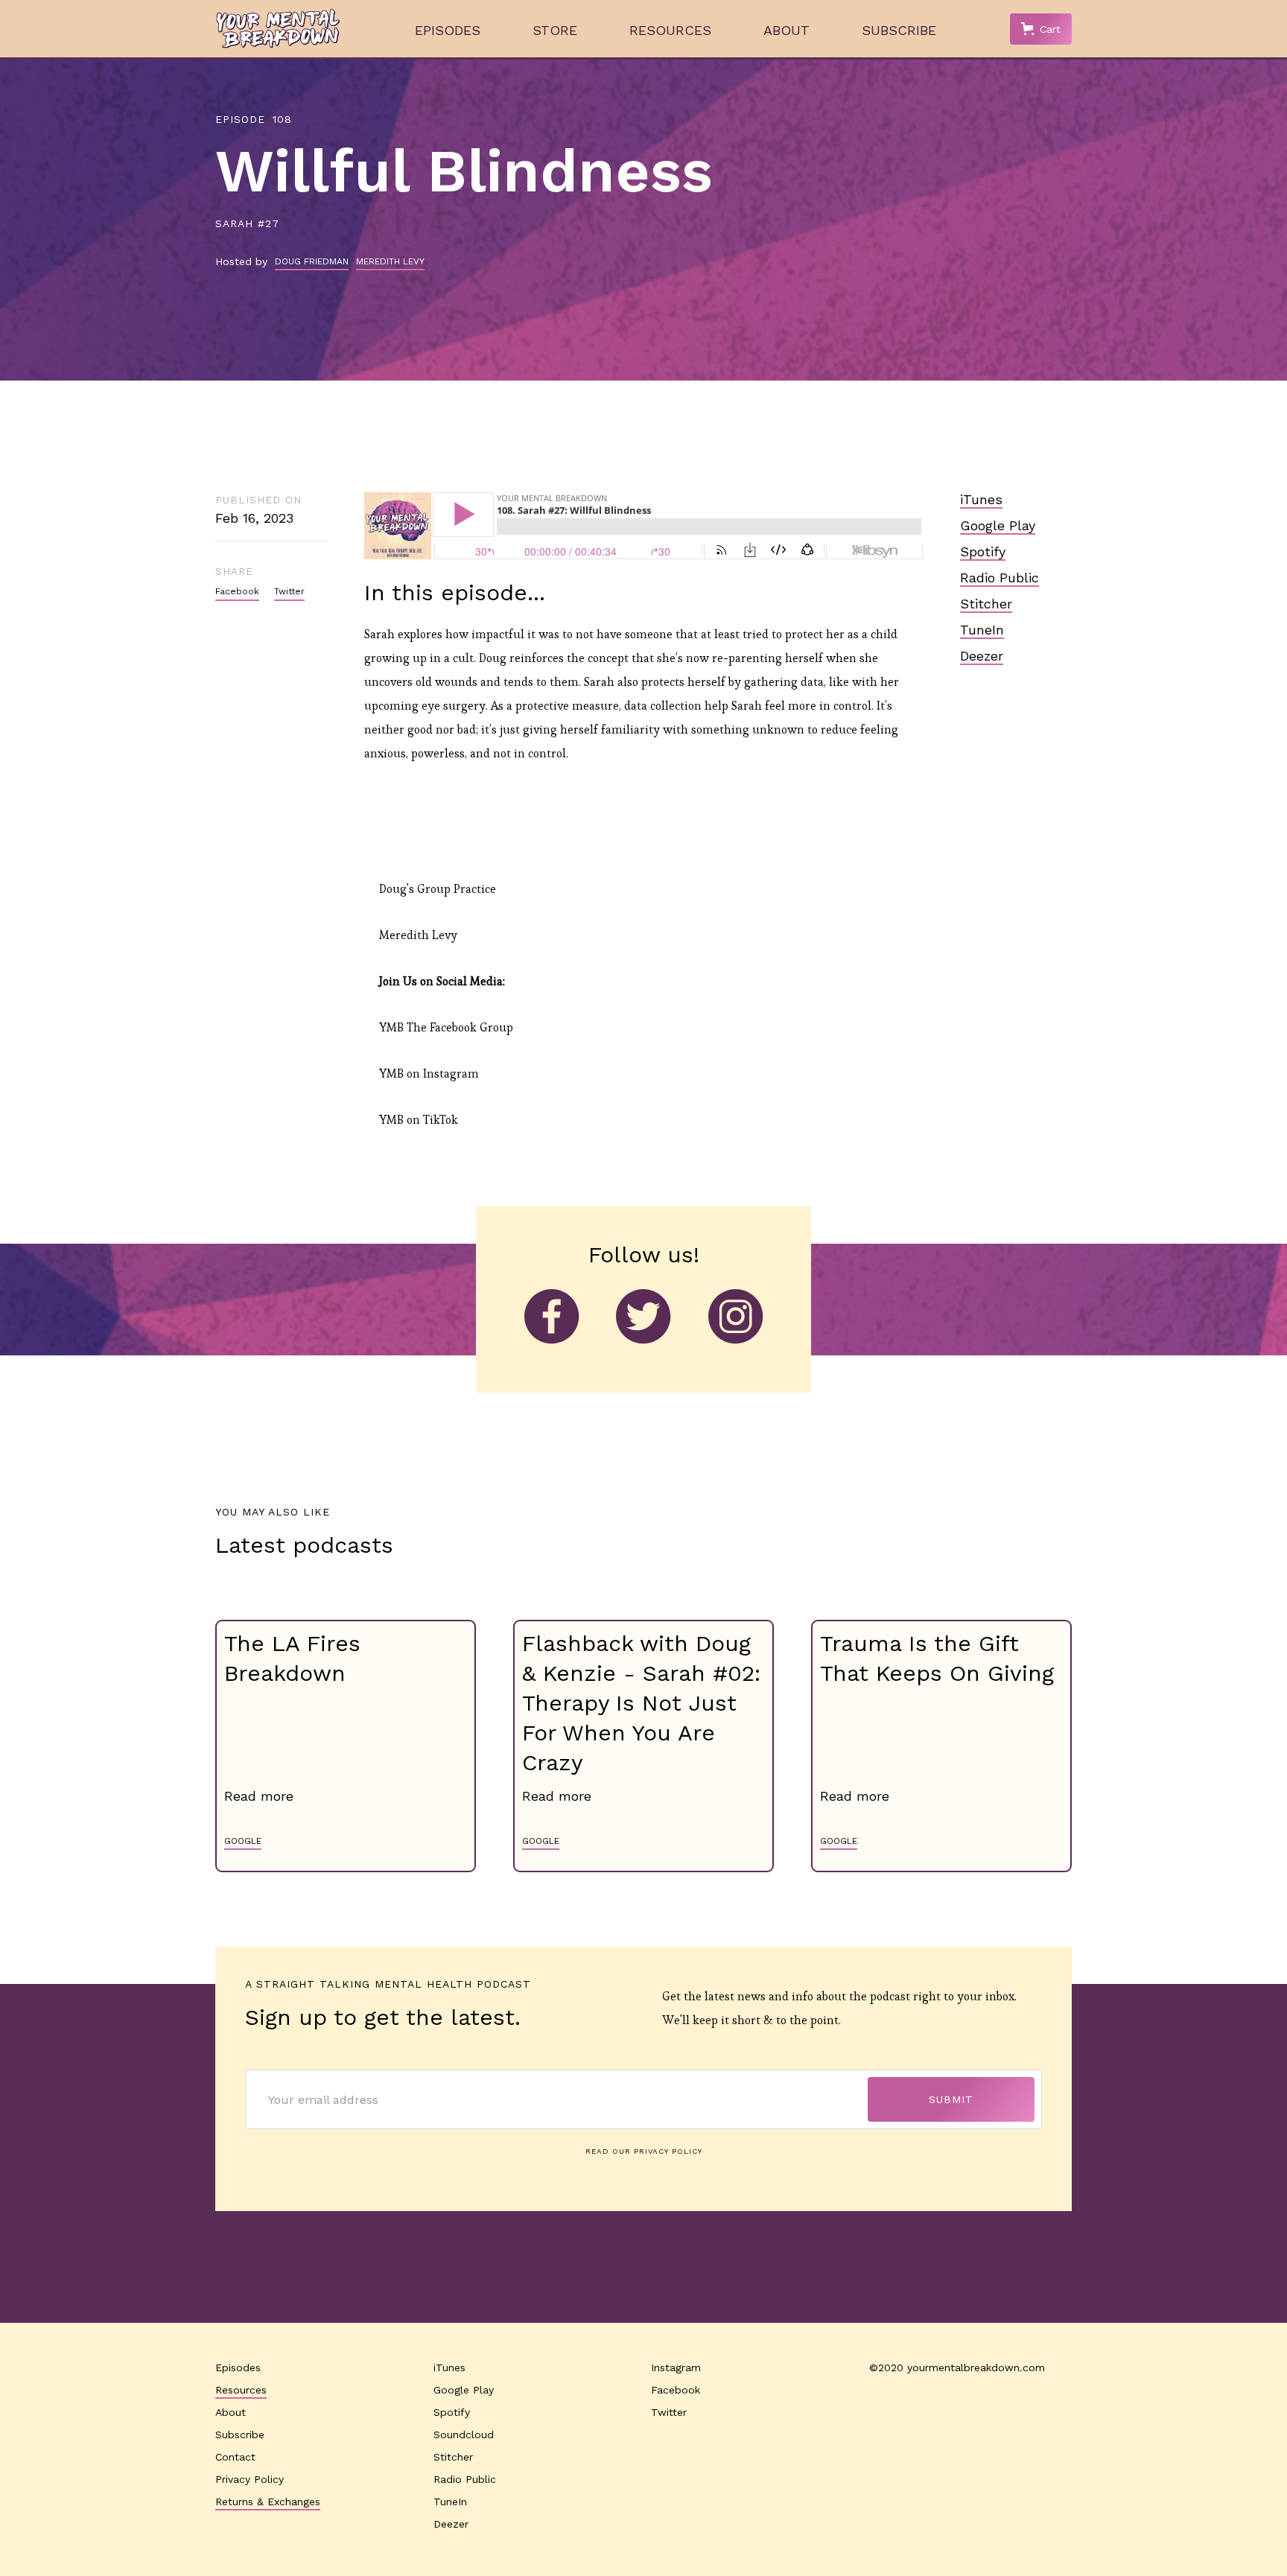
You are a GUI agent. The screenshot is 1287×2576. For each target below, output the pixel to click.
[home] (278, 29)
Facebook (237, 591)
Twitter (289, 591)
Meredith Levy (418, 935)
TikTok (441, 1120)
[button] (1041, 29)
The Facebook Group (460, 1027)
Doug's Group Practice (438, 889)
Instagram (451, 1074)
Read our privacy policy (644, 2151)
